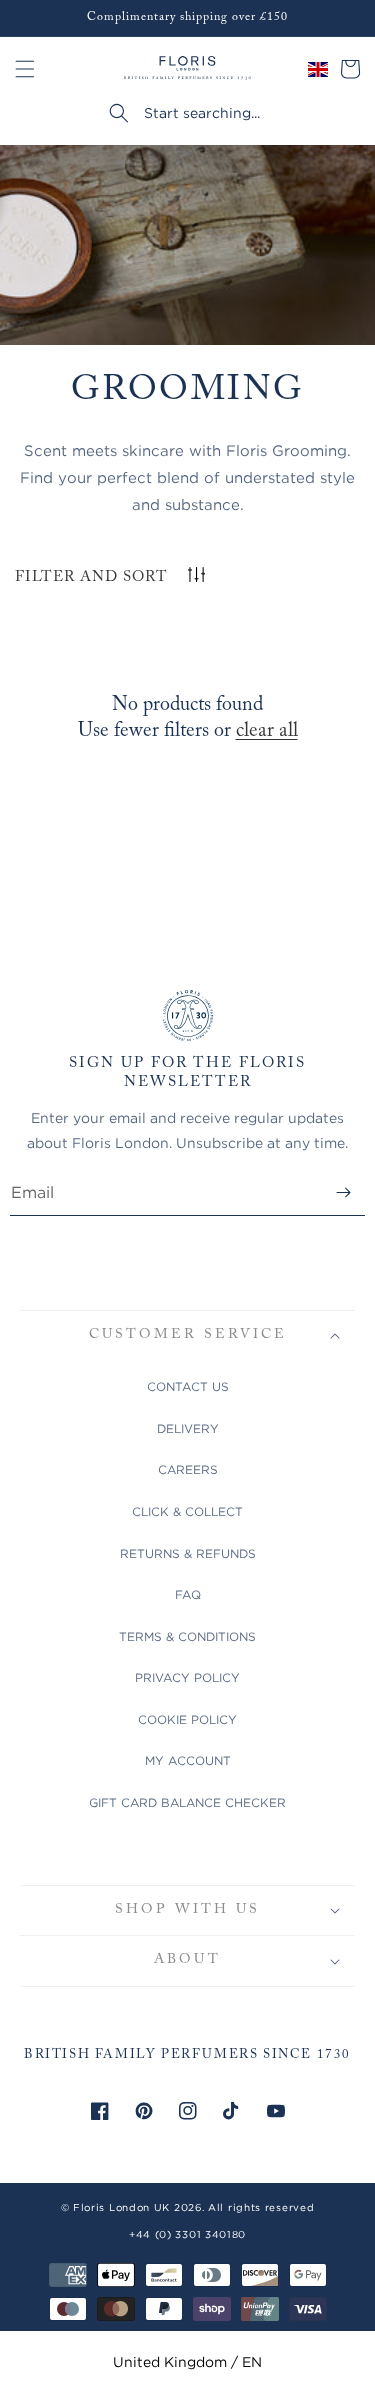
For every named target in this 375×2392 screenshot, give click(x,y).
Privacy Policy (187, 1677)
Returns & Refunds (188, 1553)
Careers (188, 1469)
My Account (188, 1760)
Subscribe (343, 1192)
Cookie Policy (187, 1719)
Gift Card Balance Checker (187, 1802)
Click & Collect (187, 1511)
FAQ (188, 1594)
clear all (267, 731)
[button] (25, 69)
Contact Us (188, 1386)
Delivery (188, 1428)
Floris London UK (121, 2207)
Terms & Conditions (187, 1636)
